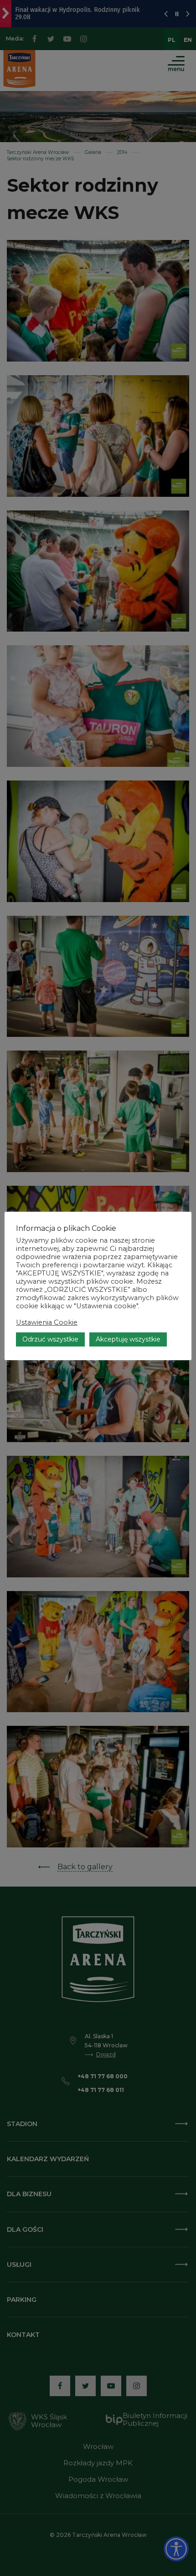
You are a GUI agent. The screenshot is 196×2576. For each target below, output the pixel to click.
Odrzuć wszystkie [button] (50, 1339)
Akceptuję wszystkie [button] (128, 1339)
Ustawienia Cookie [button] (47, 1322)
